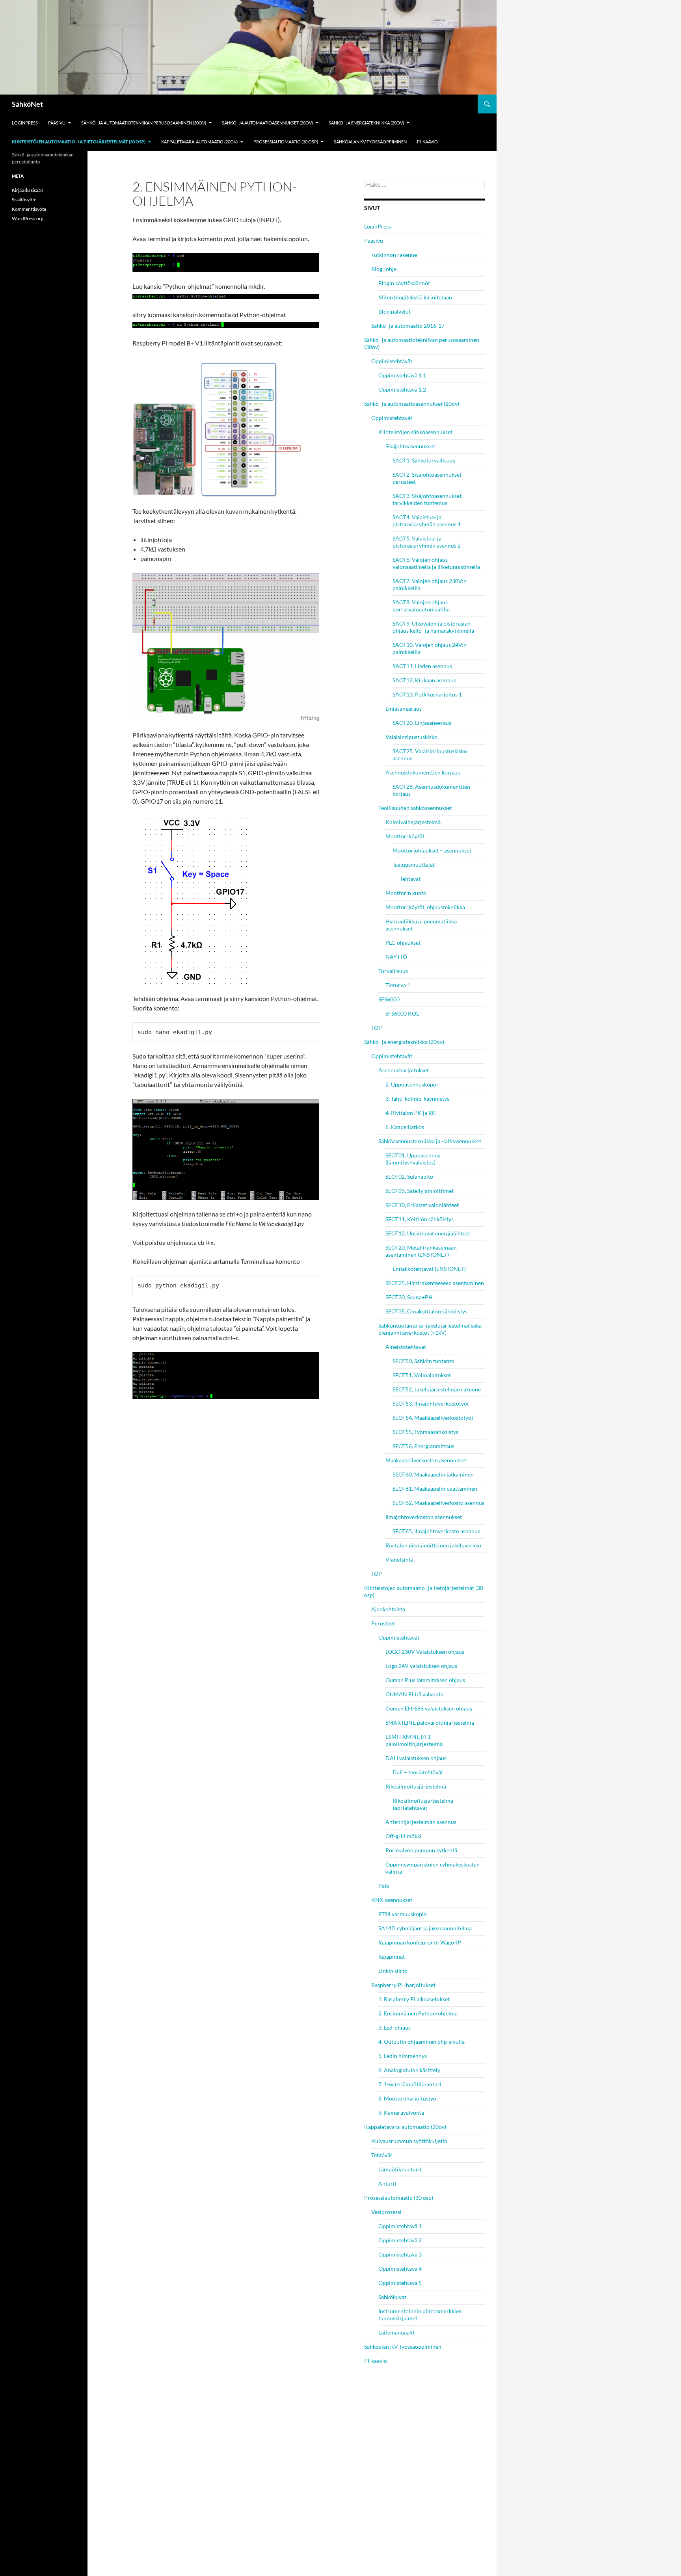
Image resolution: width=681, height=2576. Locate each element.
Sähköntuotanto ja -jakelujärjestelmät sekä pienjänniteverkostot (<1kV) (430, 1329)
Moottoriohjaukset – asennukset (432, 850)
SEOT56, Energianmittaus (423, 1446)
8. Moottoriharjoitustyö (407, 2098)
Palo (384, 1886)
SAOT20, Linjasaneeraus (422, 723)
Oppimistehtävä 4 (400, 2269)
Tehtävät (410, 879)
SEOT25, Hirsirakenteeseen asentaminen (435, 1283)
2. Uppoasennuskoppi (412, 1084)
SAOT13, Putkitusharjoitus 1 (427, 694)
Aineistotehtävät (406, 1347)
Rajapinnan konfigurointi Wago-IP (420, 1942)
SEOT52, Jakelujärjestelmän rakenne (437, 1389)
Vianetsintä (399, 1559)
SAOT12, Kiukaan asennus (424, 680)
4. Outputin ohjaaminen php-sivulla (421, 2042)
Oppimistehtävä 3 (400, 2254)
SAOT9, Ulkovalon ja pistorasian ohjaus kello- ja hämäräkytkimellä (433, 627)
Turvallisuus (393, 971)
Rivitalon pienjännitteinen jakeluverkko (433, 1545)
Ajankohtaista (388, 1609)
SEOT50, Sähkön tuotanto (423, 1361)
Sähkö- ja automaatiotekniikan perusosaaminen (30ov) (144, 123)
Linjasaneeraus (404, 709)
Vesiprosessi (386, 2212)
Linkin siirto (393, 1971)
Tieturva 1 (398, 985)
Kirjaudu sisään (28, 190)
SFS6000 (389, 999)
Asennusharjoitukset (404, 1070)
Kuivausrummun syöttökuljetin (409, 2141)
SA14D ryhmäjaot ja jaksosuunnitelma (425, 1928)
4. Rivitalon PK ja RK (411, 1113)
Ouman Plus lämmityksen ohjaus (425, 1680)
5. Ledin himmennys (403, 2056)
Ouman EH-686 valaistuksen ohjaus (429, 1708)
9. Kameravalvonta (401, 2113)
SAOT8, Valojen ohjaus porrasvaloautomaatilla (421, 606)
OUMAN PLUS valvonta (414, 1694)
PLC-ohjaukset (403, 943)
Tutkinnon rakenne (394, 255)
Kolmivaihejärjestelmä (413, 822)
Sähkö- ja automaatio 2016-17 (408, 326)
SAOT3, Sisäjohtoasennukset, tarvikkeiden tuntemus (428, 499)
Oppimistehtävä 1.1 (402, 375)
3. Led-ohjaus (394, 2027)
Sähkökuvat (392, 2297)
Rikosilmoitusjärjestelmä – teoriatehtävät (425, 1804)
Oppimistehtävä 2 (400, 2240)
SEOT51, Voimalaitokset (422, 1375)
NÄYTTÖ (396, 957)
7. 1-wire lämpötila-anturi (410, 2084)
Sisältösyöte (24, 200)
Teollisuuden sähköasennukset (415, 808)
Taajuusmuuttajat (414, 865)
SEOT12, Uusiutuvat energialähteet (428, 1233)
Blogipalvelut (394, 311)
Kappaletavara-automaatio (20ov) (199, 142)
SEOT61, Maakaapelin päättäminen (435, 1489)
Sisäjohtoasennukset (410, 446)
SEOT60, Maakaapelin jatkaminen (433, 1474)
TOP (377, 1028)
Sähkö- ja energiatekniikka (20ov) (366, 123)
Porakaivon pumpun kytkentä (421, 1850)
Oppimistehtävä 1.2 (402, 389)
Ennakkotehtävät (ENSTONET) (429, 1269)
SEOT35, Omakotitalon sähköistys (426, 1311)
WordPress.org (28, 218)
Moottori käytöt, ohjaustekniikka (425, 907)
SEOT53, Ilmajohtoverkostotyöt (431, 1403)
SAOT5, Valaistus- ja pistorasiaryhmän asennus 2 (427, 542)
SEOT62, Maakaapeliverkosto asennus (438, 1503)
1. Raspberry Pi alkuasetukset (414, 1999)
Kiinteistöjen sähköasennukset (415, 432)
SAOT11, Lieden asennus (422, 666)
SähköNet (27, 104)
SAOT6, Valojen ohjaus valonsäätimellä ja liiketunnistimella (436, 563)
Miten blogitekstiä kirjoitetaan (415, 297)
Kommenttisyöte (29, 209)
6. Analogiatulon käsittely (409, 2070)
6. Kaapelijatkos (405, 1127)
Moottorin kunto (406, 893)
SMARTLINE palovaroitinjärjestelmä (430, 1723)
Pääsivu (57, 123)
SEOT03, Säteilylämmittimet (420, 1191)
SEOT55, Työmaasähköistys (425, 1432)
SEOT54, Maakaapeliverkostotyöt (433, 1418)
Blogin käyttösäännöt (404, 283)
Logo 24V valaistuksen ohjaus (421, 1666)
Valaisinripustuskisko (411, 737)
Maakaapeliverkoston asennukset (426, 1460)
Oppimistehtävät (392, 361)
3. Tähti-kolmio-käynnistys (417, 1099)
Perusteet (383, 1623)
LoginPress (25, 123)
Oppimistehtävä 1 (400, 2226)
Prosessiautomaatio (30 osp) (286, 142)
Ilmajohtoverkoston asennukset (424, 1517)
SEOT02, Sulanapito (409, 1177)
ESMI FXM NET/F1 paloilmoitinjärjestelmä (414, 1740)
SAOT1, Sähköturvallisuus (424, 460)
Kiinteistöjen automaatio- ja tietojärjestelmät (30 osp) (79, 142)
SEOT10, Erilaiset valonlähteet (422, 1205)
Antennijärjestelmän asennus (421, 1822)
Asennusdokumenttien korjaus (423, 772)
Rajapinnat (392, 1957)
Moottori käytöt (405, 836)
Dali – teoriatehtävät (418, 1772)
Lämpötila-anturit (400, 2169)
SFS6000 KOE (402, 1013)
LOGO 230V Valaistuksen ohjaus (425, 1652)
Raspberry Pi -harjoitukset (403, 1985)
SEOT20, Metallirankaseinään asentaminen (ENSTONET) (421, 1251)
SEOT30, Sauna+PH (409, 1297)
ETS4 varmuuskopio (403, 1914)
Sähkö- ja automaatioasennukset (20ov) (267, 123)
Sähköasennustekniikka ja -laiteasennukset (430, 1141)
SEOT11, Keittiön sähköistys (420, 1219)
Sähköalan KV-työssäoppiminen (370, 142)
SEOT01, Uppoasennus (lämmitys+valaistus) (413, 1159)
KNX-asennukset (392, 1900)
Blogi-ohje (384, 269)
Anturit (387, 2183)
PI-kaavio (427, 142)
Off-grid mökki (404, 1836)
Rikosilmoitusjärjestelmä (416, 1786)
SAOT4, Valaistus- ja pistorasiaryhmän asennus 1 (427, 521)
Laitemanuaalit (396, 2332)
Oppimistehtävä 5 (400, 2283)
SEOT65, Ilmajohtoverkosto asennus (436, 1531)
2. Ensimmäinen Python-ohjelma (418, 2013)
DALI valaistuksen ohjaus (416, 1758)
